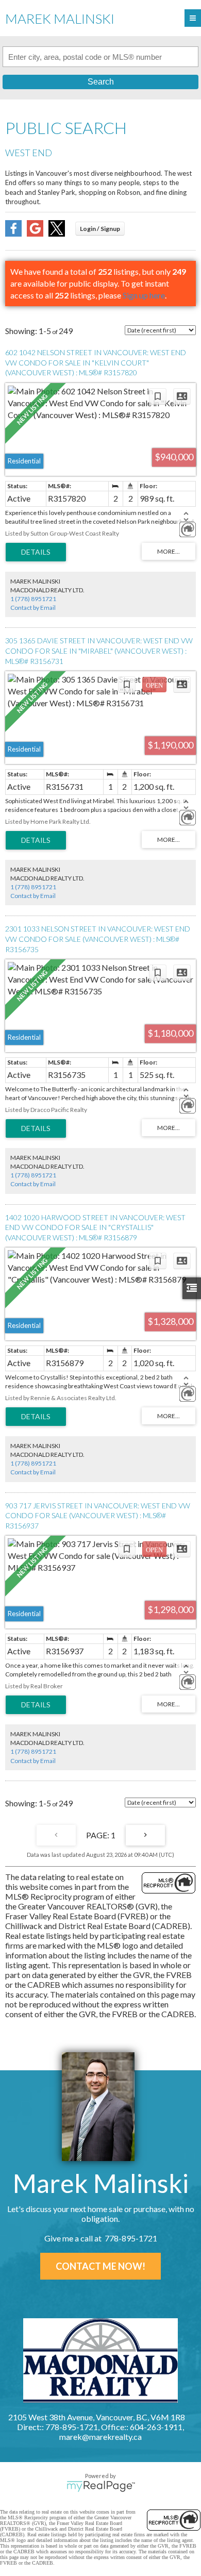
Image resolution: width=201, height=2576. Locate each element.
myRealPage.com (101, 2486)
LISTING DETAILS (36, 552)
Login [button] (100, 229)
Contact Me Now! (100, 2266)
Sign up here (144, 295)
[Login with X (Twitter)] (57, 233)
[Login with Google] (35, 233)
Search (101, 82)
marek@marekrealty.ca (100, 2437)
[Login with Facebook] (13, 233)
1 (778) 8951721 (33, 599)
